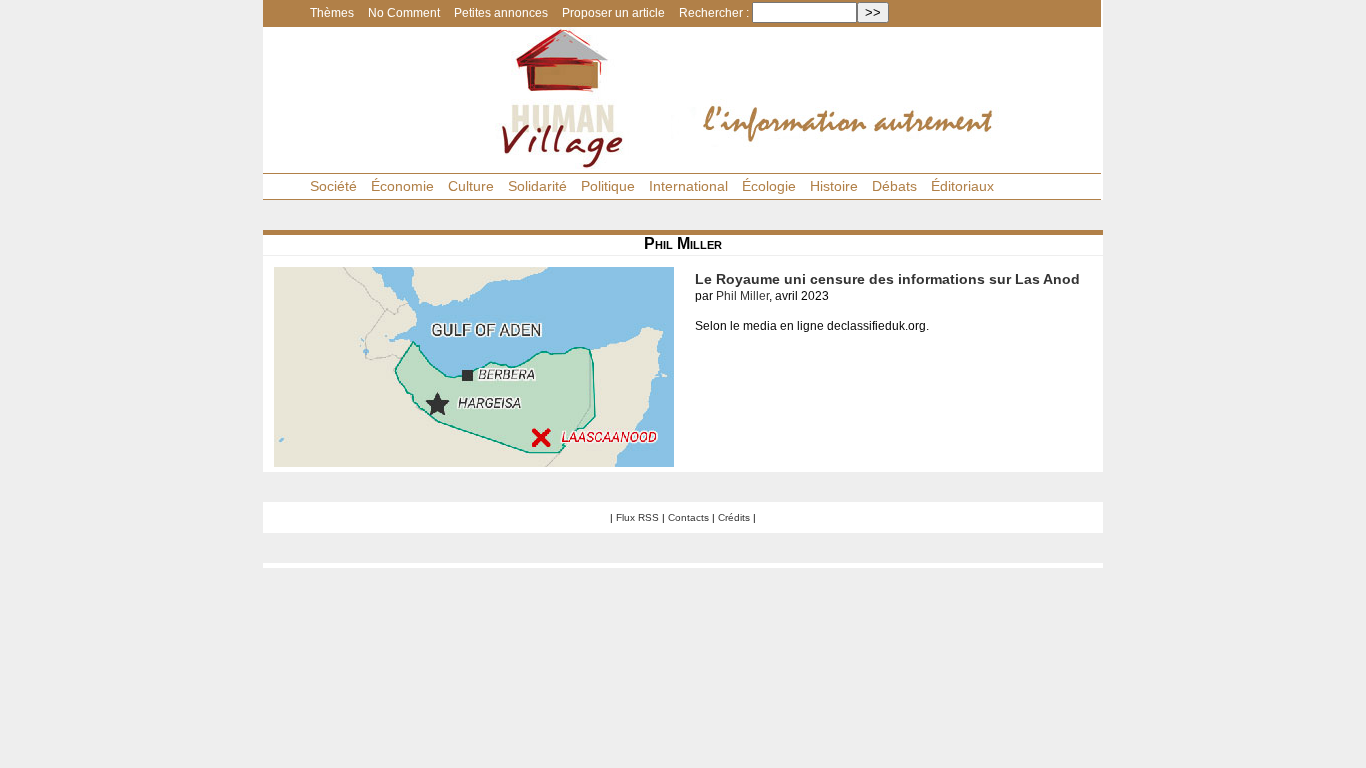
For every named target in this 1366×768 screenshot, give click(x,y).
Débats (894, 186)
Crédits (734, 517)
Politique (608, 186)
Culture (471, 186)
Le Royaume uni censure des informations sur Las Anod (887, 279)
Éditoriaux (962, 186)
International (688, 186)
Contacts (688, 517)
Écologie (769, 186)
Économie (402, 186)
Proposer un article (613, 13)
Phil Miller (742, 296)
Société (333, 186)
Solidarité (537, 186)
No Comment (404, 13)
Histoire (834, 186)
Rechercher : (714, 13)
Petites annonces (501, 13)
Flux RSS (637, 517)
